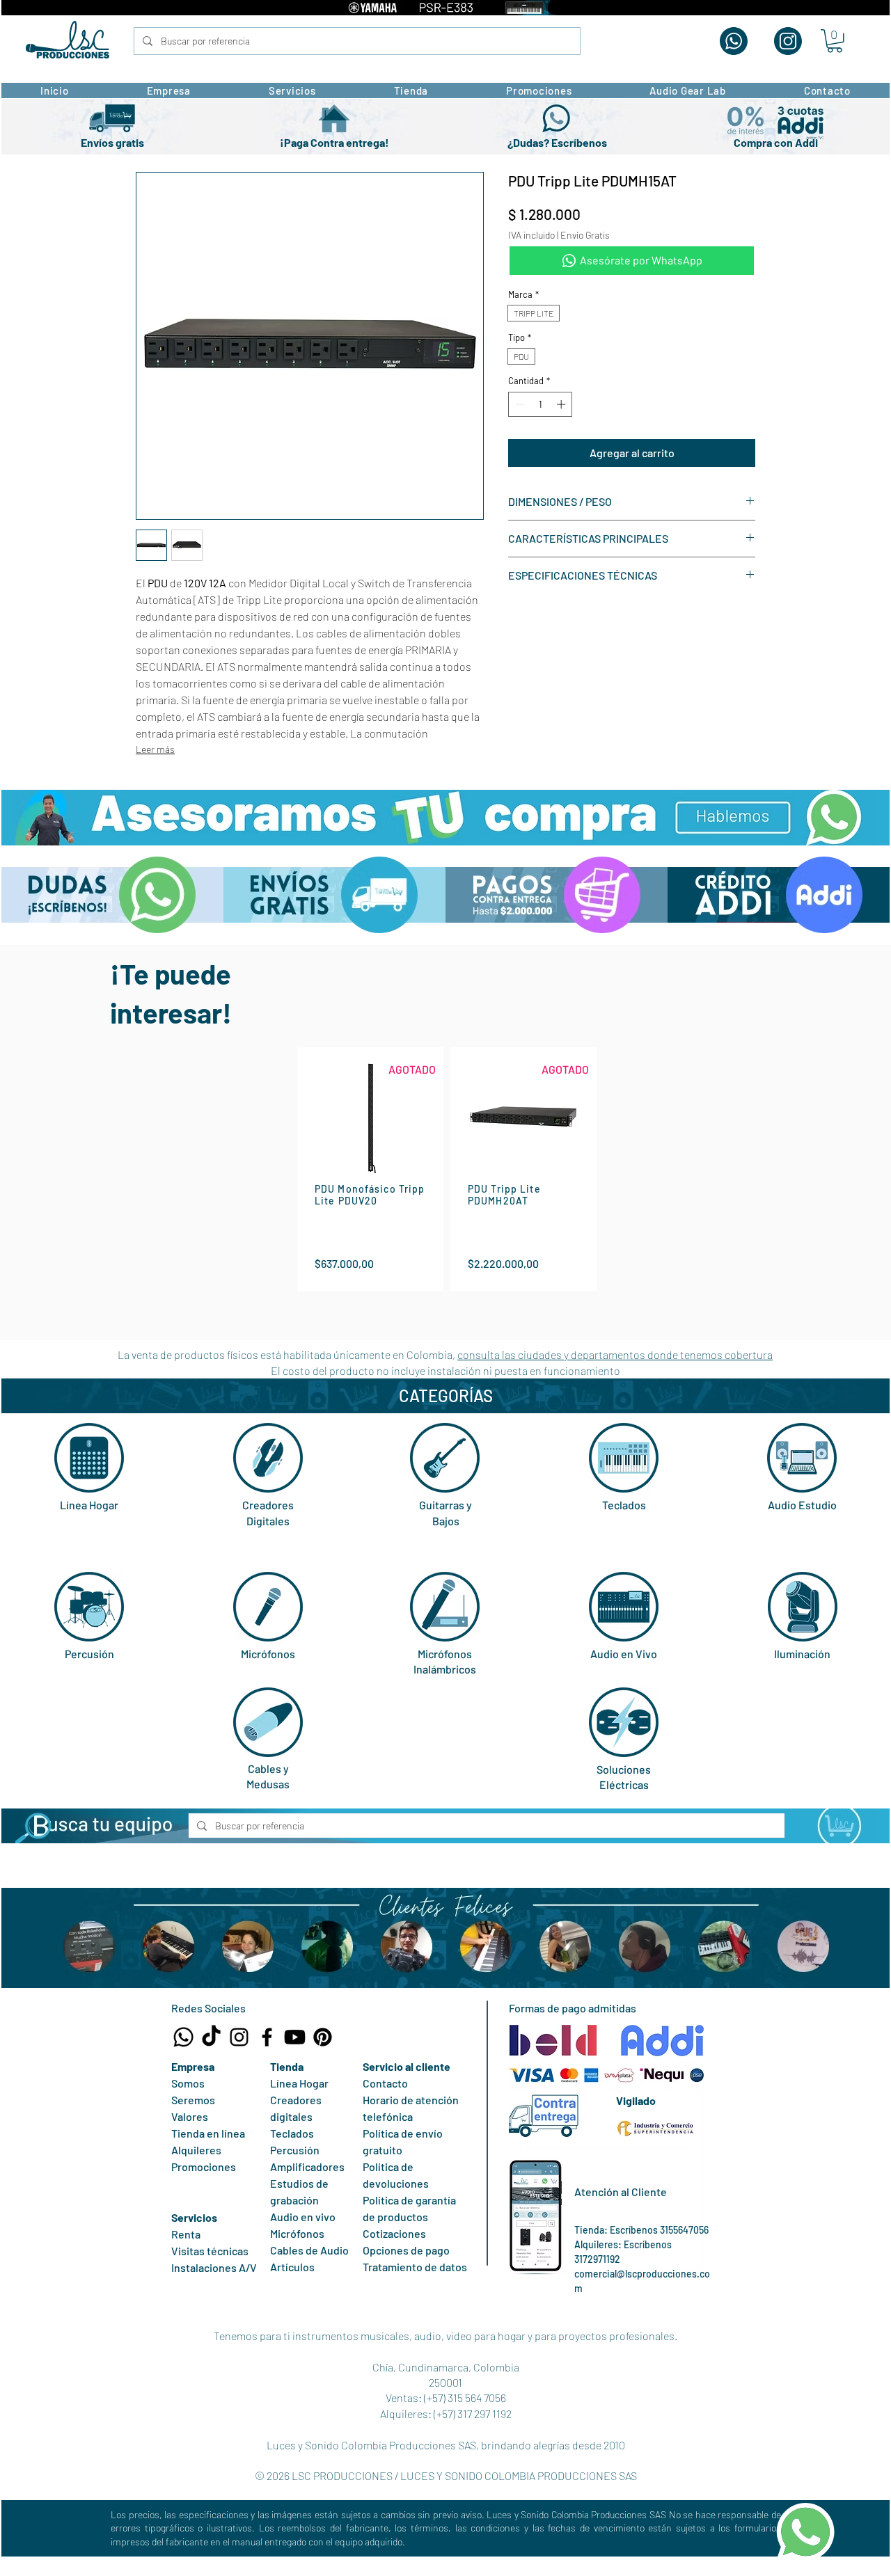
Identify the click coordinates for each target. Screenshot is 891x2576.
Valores (190, 2116)
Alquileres (196, 2150)
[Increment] (562, 404)
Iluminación (802, 1654)
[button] (835, 41)
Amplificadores (307, 2166)
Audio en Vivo (624, 1654)
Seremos (193, 2100)
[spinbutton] (541, 404)
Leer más (155, 749)
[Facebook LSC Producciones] (267, 2037)
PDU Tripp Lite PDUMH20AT (504, 1195)
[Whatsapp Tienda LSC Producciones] (183, 2037)
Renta (186, 2234)
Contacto (385, 2083)
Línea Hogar (89, 1505)
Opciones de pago (406, 2250)
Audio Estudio (802, 1505)
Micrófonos (268, 1654)
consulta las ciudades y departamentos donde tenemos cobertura (615, 1354)
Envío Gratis (585, 235)
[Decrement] (519, 404)
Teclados (624, 1505)
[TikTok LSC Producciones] (211, 2037)
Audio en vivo (303, 2217)
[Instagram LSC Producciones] (239, 2037)
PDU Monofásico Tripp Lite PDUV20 (370, 1195)
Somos (188, 2083)
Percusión (89, 1654)
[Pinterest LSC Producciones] (323, 2037)
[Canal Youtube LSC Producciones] (295, 2037)
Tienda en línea (208, 2133)
